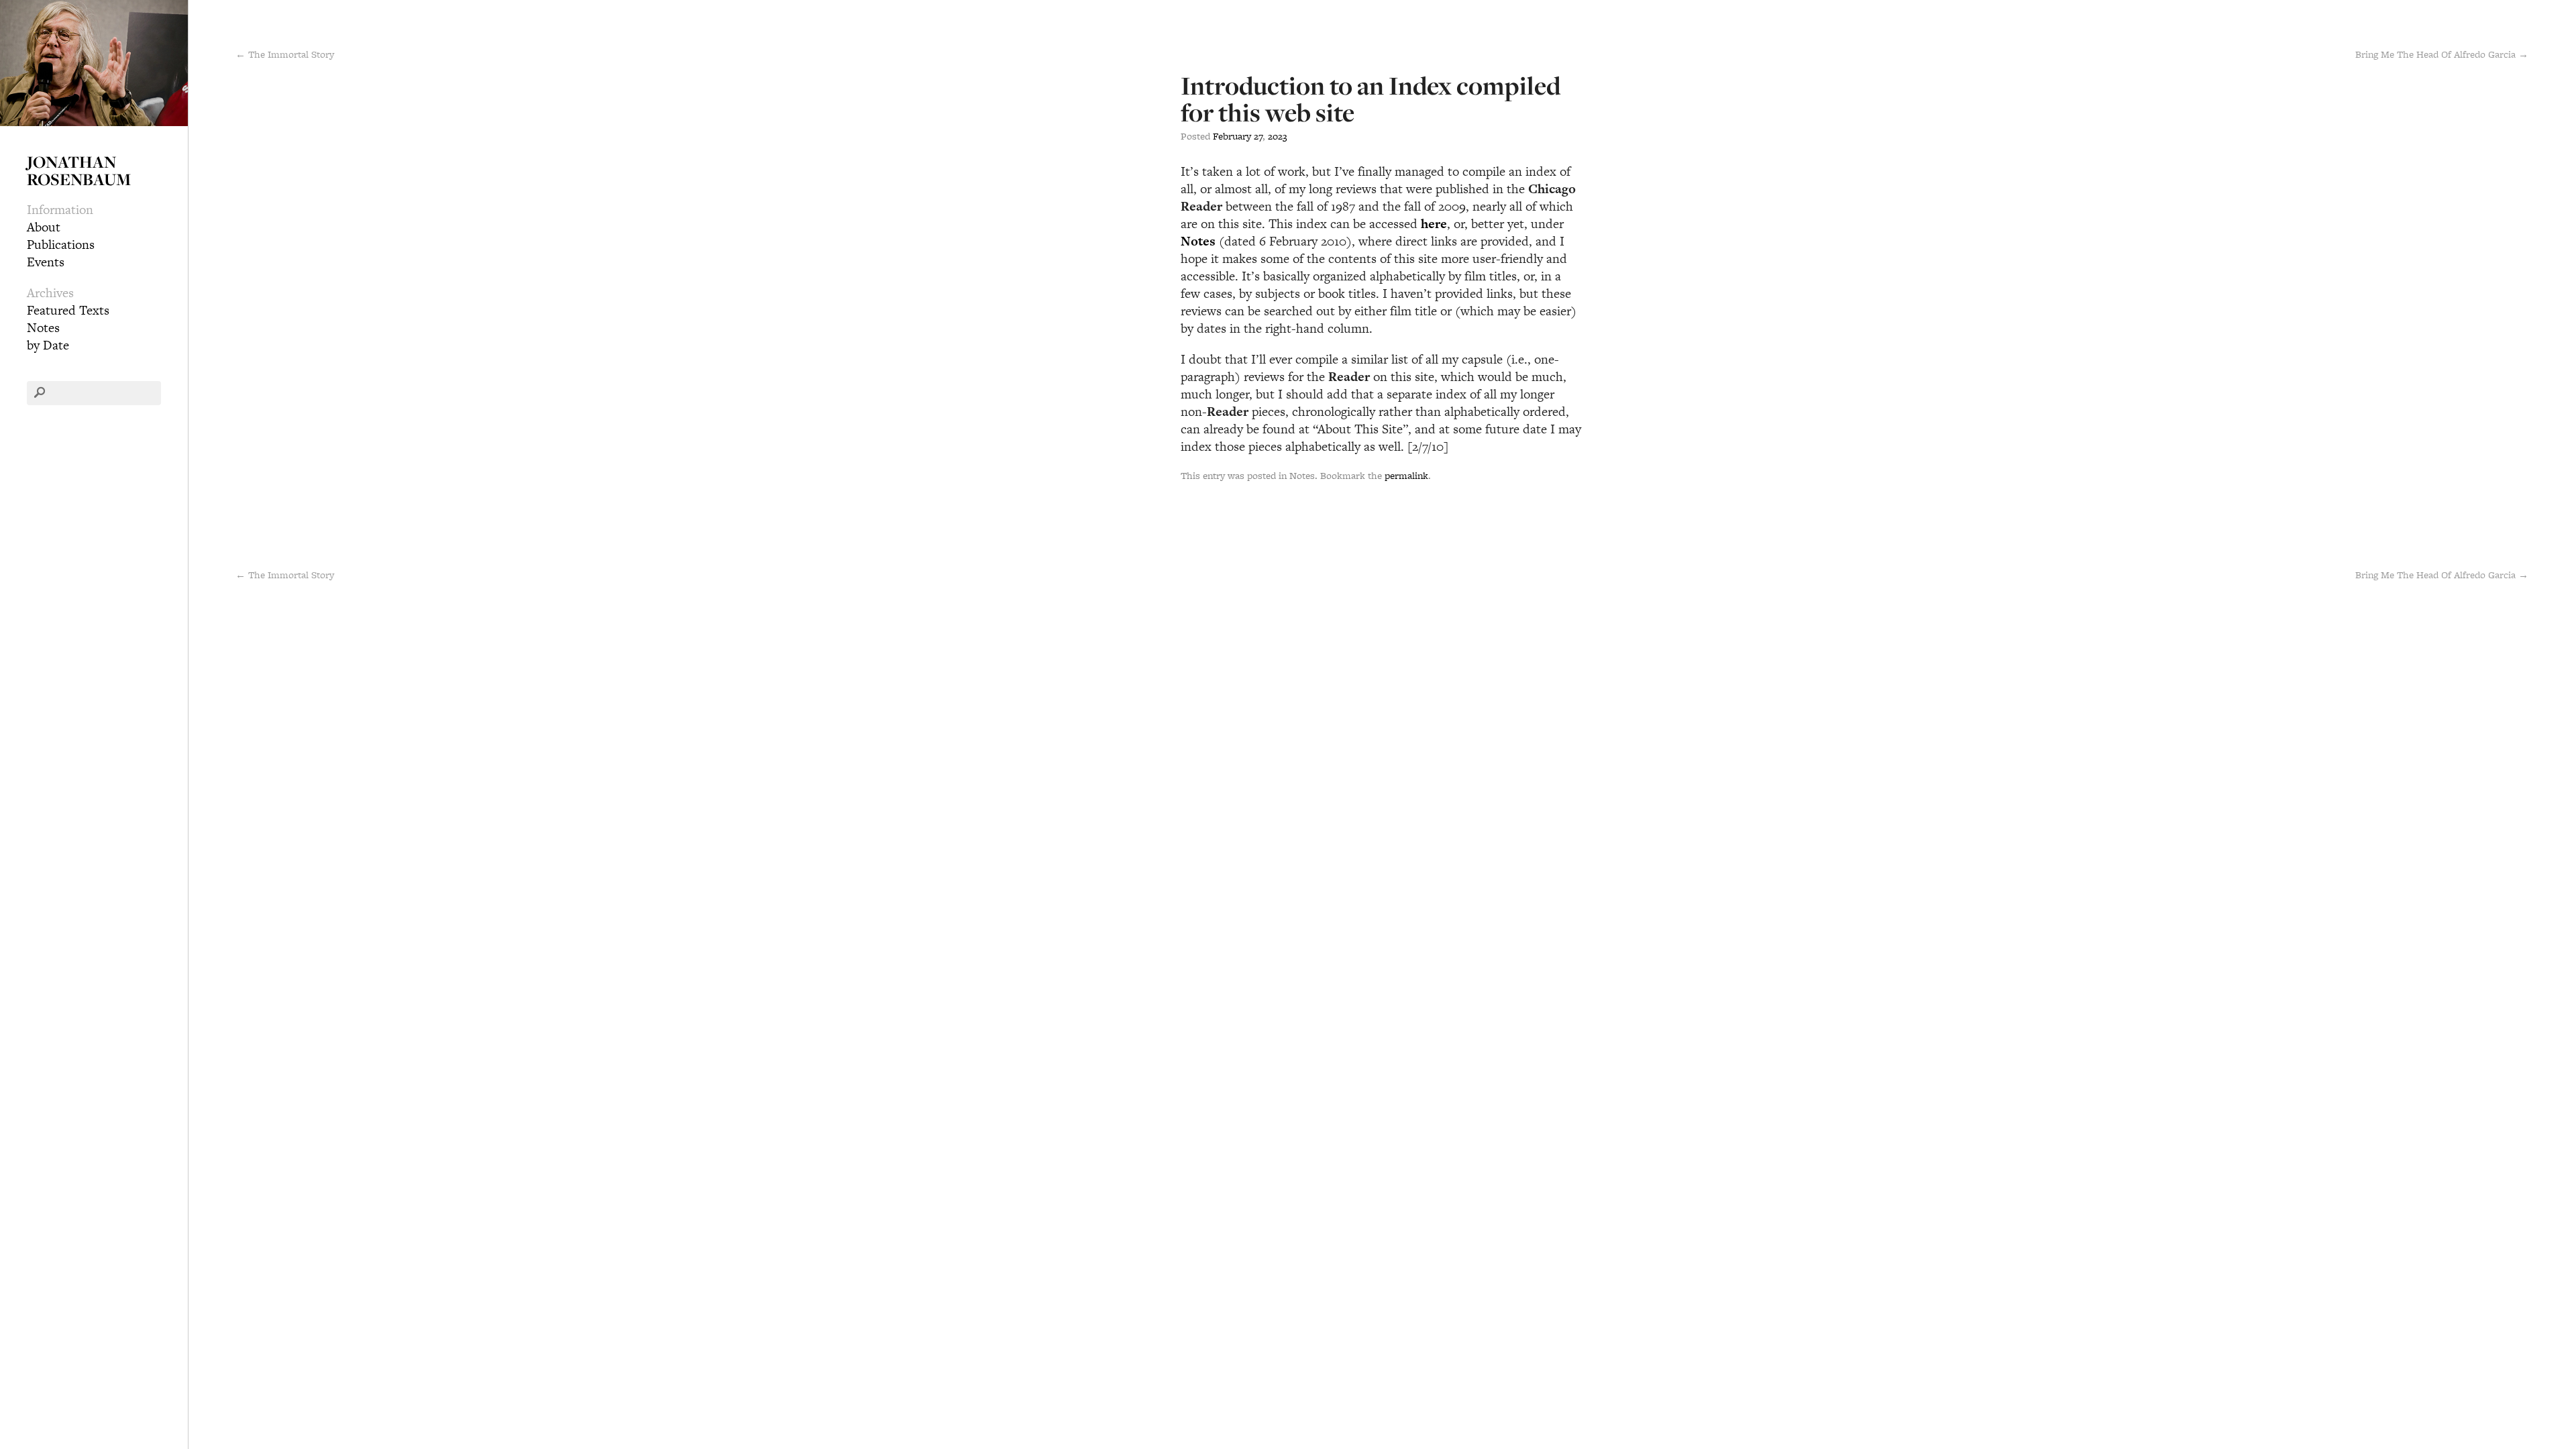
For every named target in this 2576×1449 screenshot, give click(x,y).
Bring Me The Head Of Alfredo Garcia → (2442, 54)
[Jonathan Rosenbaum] (94, 61)
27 (1258, 136)
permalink (1406, 475)
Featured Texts (68, 310)
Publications (61, 245)
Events (46, 262)
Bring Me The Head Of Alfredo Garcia (2442, 575)
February (1232, 136)
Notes (43, 328)
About (44, 227)
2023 (1278, 136)
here (1434, 224)
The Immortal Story (285, 575)
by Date (48, 345)
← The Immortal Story (285, 54)
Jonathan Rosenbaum (79, 170)
